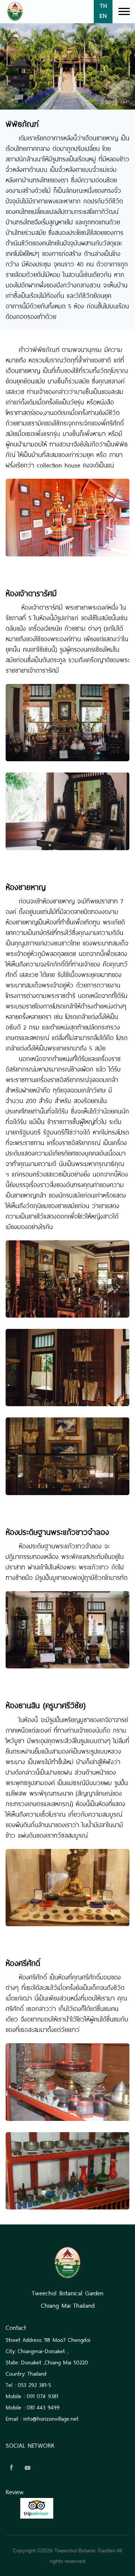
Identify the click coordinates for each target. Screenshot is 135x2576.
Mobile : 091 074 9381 (32, 2395)
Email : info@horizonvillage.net (42, 2418)
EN (103, 16)
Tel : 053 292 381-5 (28, 2384)
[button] (124, 10)
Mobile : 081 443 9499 (33, 2407)
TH (103, 6)
